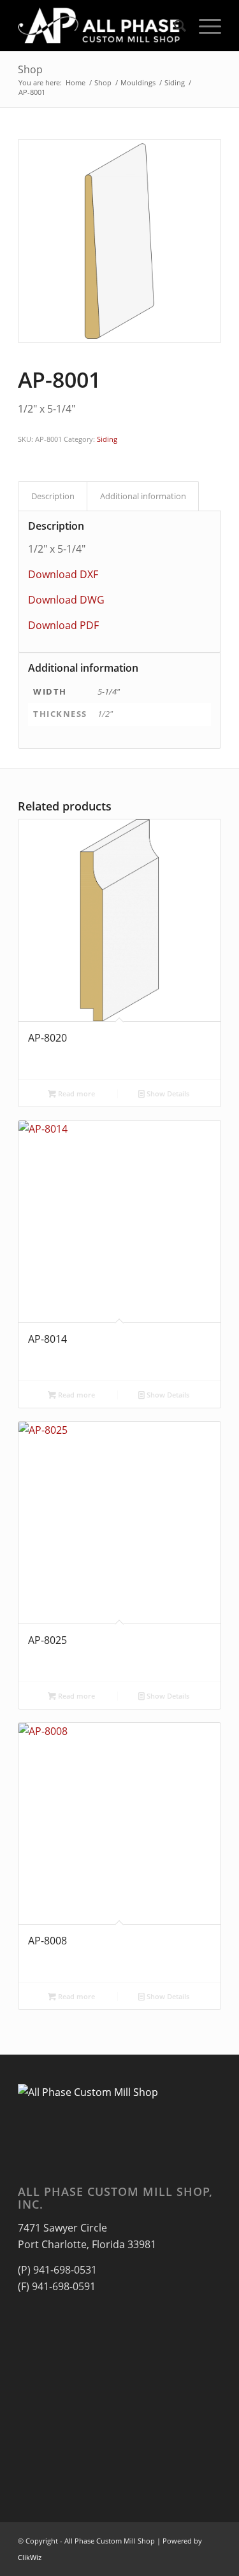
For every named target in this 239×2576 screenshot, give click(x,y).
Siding (107, 439)
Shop (30, 69)
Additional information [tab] (143, 496)
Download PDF (63, 625)
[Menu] (204, 25)
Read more (76, 1093)
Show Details (167, 1093)
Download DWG (66, 600)
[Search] (174, 25)
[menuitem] (174, 25)
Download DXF (63, 574)
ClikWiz (30, 2557)
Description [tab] (53, 496)
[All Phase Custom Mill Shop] (99, 25)
